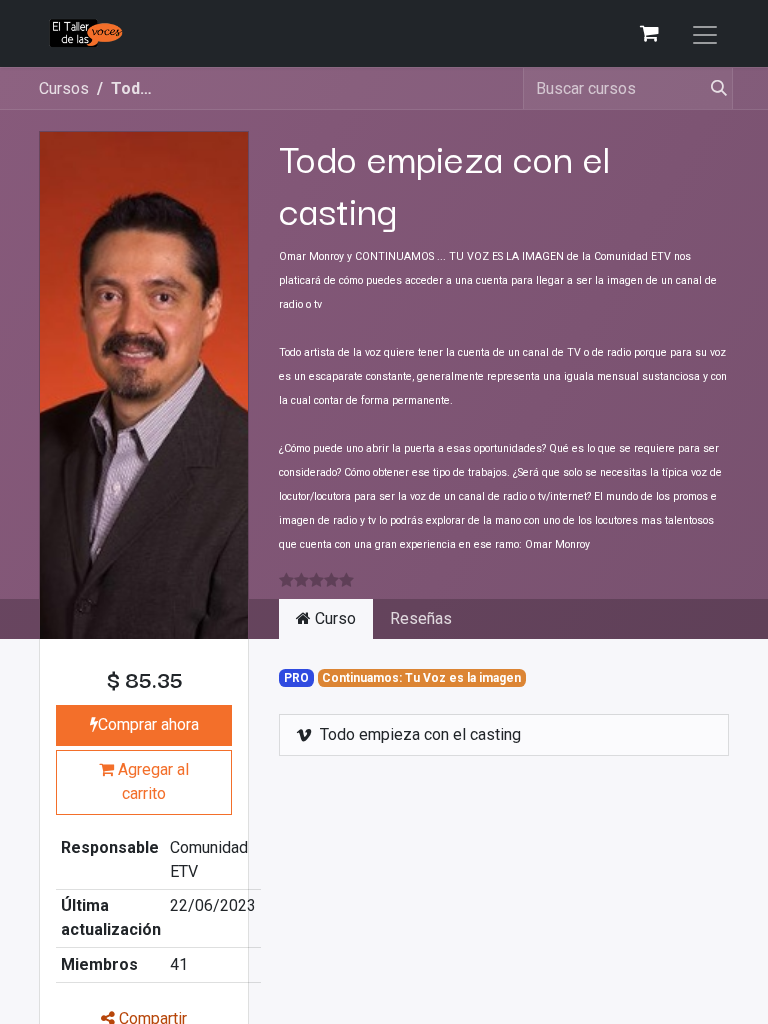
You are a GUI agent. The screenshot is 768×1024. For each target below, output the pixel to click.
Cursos (64, 88)
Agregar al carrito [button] (151, 781)
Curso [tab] (333, 618)
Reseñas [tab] (421, 618)
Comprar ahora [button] (148, 724)
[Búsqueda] (711, 88)
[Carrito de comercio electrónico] (649, 33)
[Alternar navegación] (705, 33)
